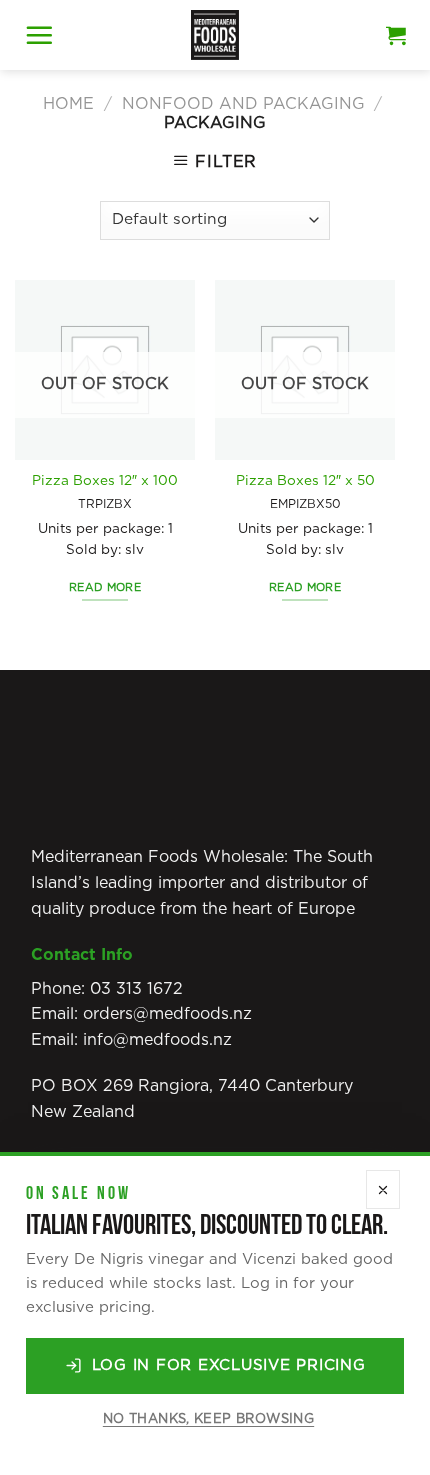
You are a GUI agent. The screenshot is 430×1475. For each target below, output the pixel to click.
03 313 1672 (136, 989)
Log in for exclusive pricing (229, 1365)
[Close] (383, 1189)
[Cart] (396, 35)
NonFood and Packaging (243, 104)
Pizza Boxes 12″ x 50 (305, 481)
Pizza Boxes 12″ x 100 (105, 481)
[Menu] (39, 35)
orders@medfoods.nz (167, 1014)
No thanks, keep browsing (208, 1419)
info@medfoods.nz (157, 1040)
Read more (105, 587)
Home (68, 104)
